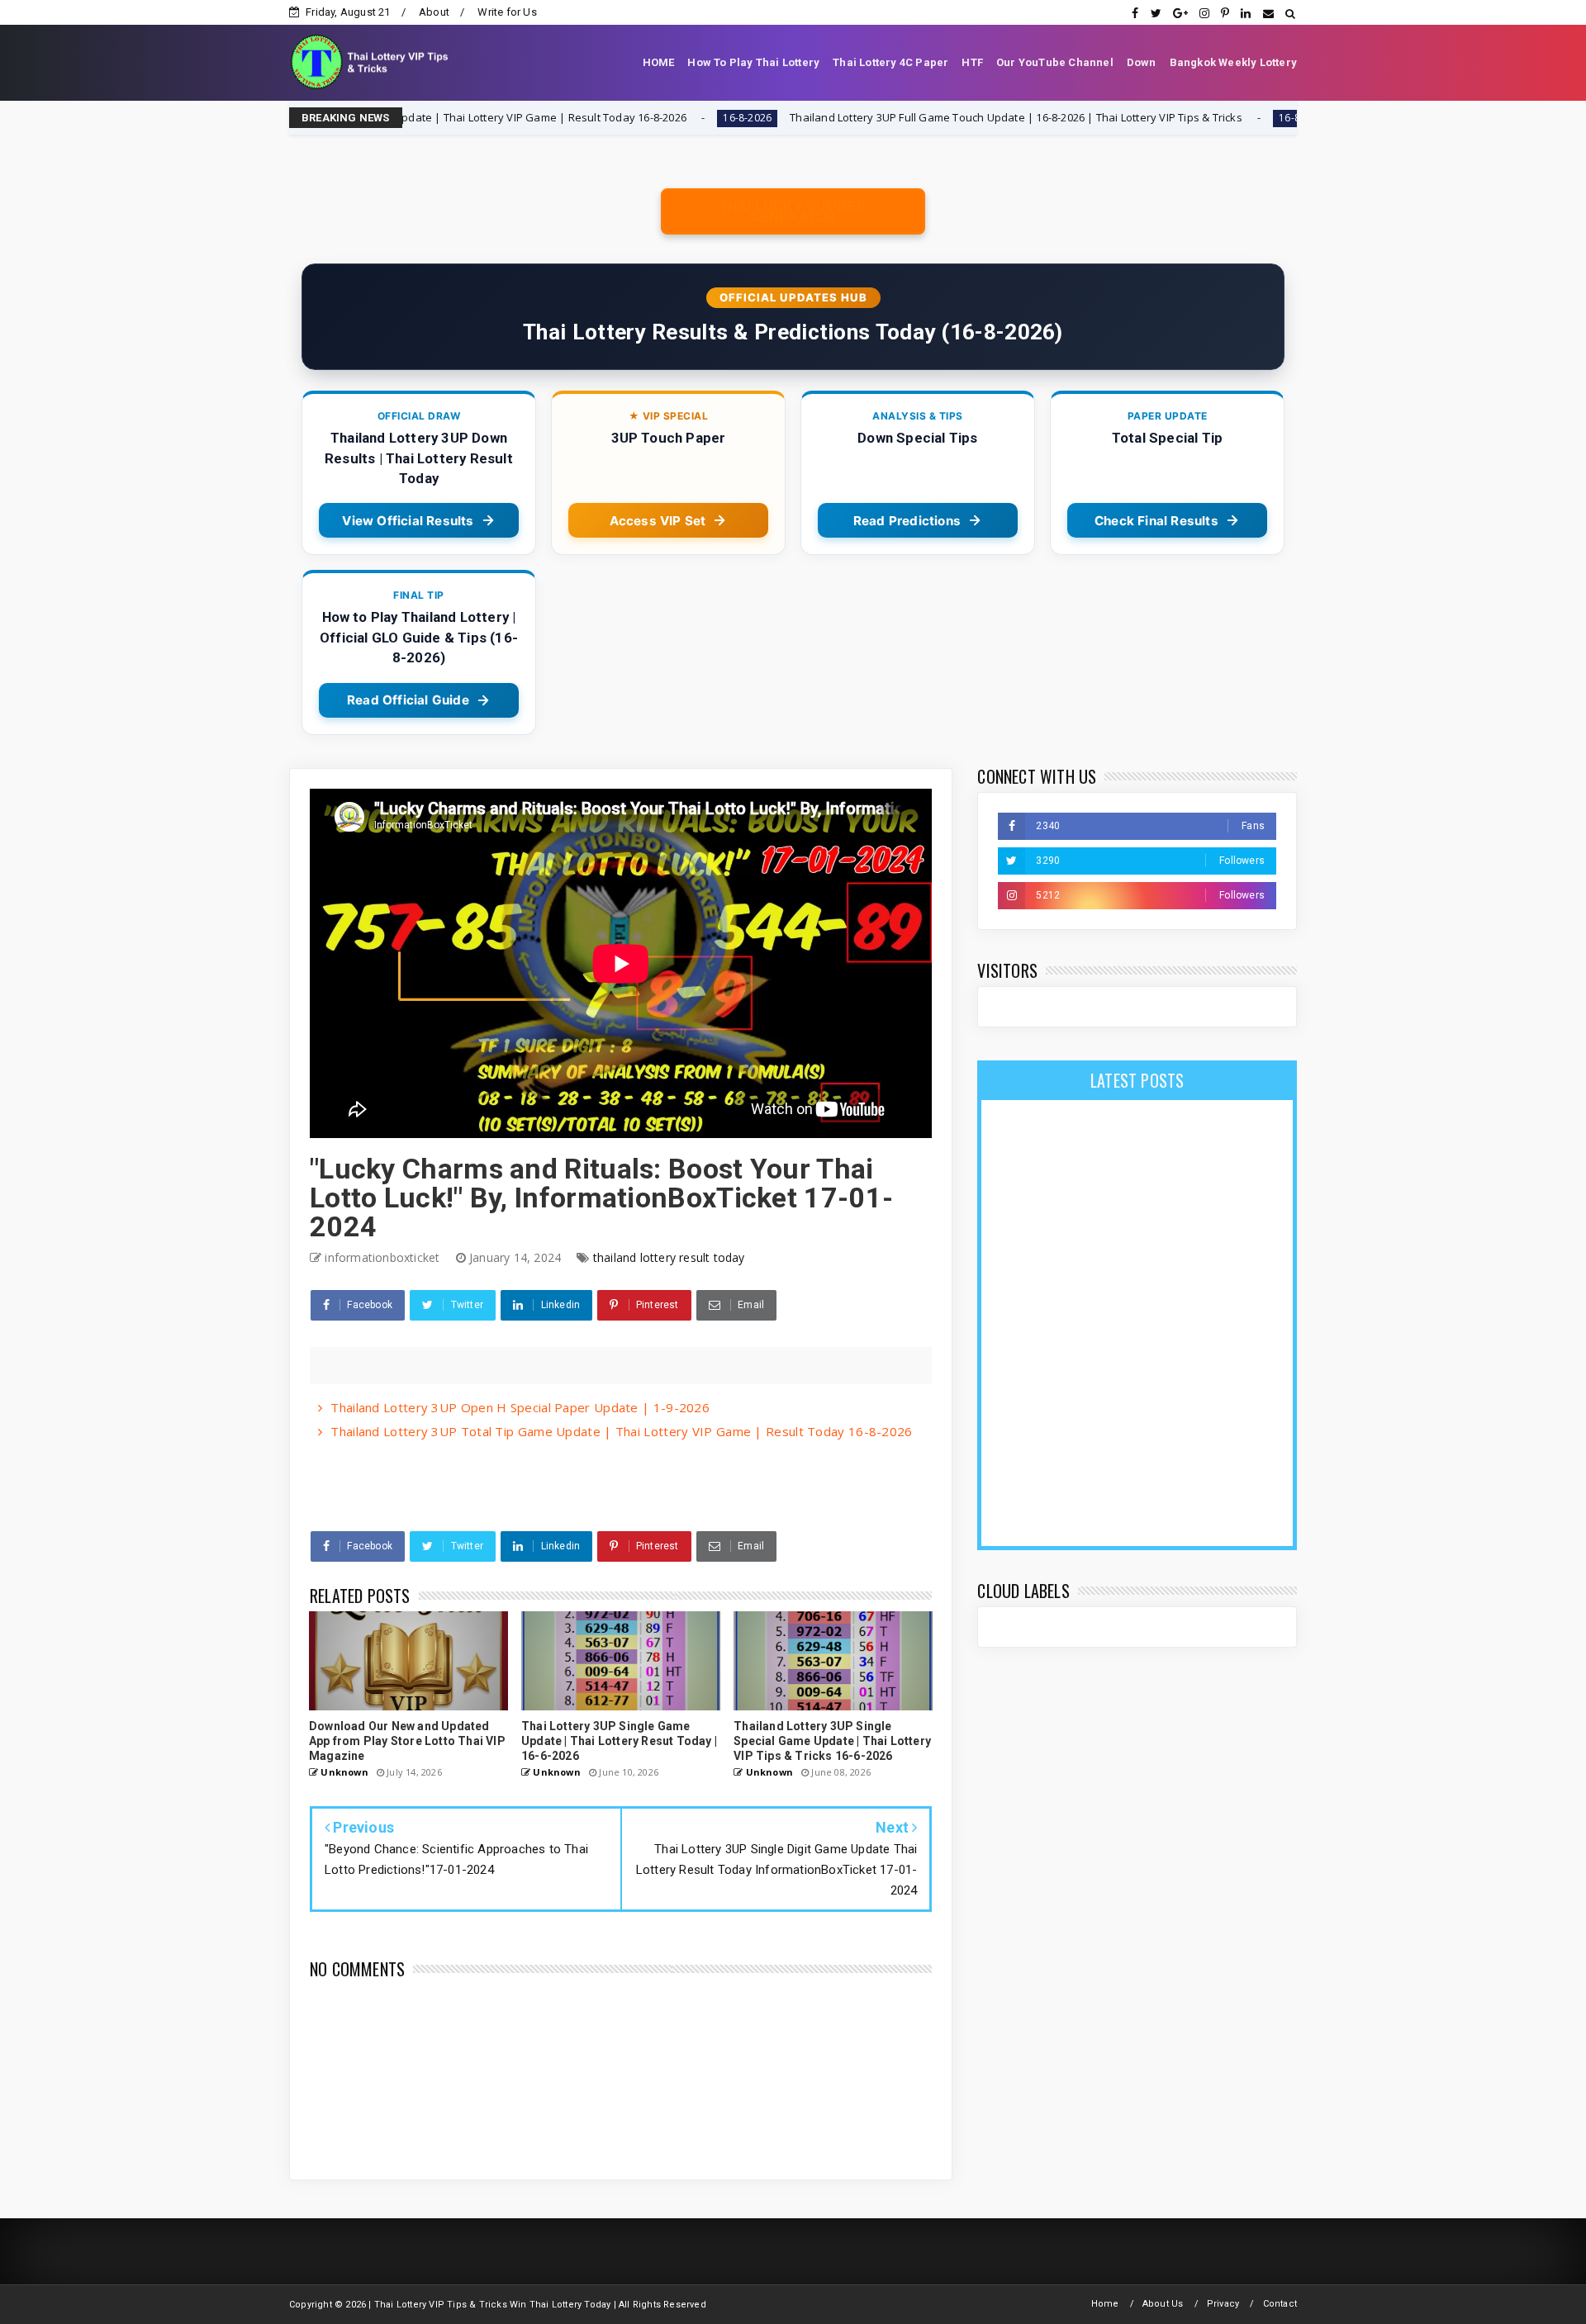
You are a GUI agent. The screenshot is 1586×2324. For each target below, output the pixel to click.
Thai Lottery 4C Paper (890, 62)
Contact (1280, 2304)
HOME (659, 62)
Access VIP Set (658, 521)
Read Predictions (907, 521)
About (434, 12)
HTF (972, 62)
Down (1142, 62)
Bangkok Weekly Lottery (1233, 62)
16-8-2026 (611, 118)
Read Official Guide (408, 700)
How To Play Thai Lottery (753, 62)
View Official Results (408, 521)
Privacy (1223, 2304)
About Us (1163, 2304)
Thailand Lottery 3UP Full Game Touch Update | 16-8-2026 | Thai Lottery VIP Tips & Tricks (880, 117)
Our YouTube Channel (1055, 62)
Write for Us (507, 12)
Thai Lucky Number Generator (793, 211)
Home (1105, 2304)
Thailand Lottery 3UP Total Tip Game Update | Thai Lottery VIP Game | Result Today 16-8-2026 (621, 1431)
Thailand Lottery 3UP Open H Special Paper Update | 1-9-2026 (520, 1407)
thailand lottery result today (669, 1257)
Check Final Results (1156, 521)
